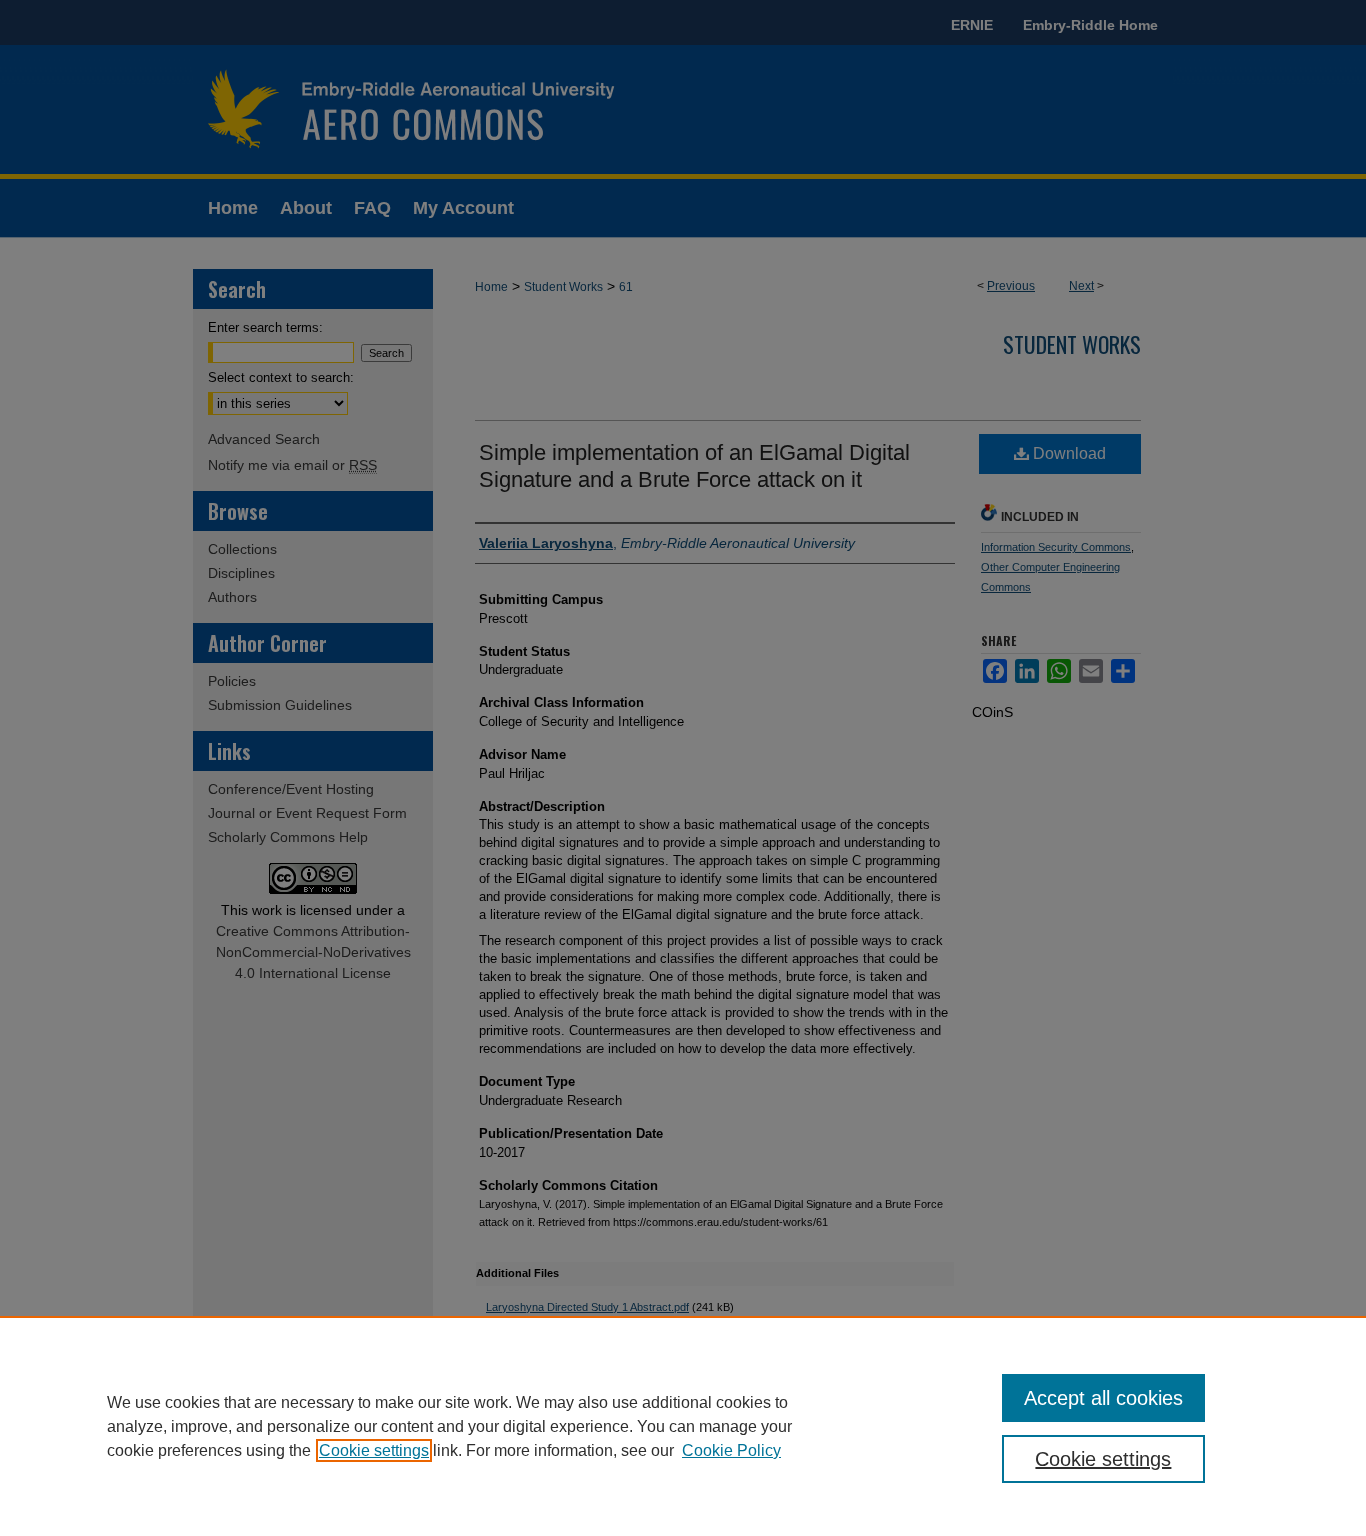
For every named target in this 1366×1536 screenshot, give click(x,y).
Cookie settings (374, 1450)
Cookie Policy (731, 1450)
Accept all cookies (1103, 1398)
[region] (683, 1426)
